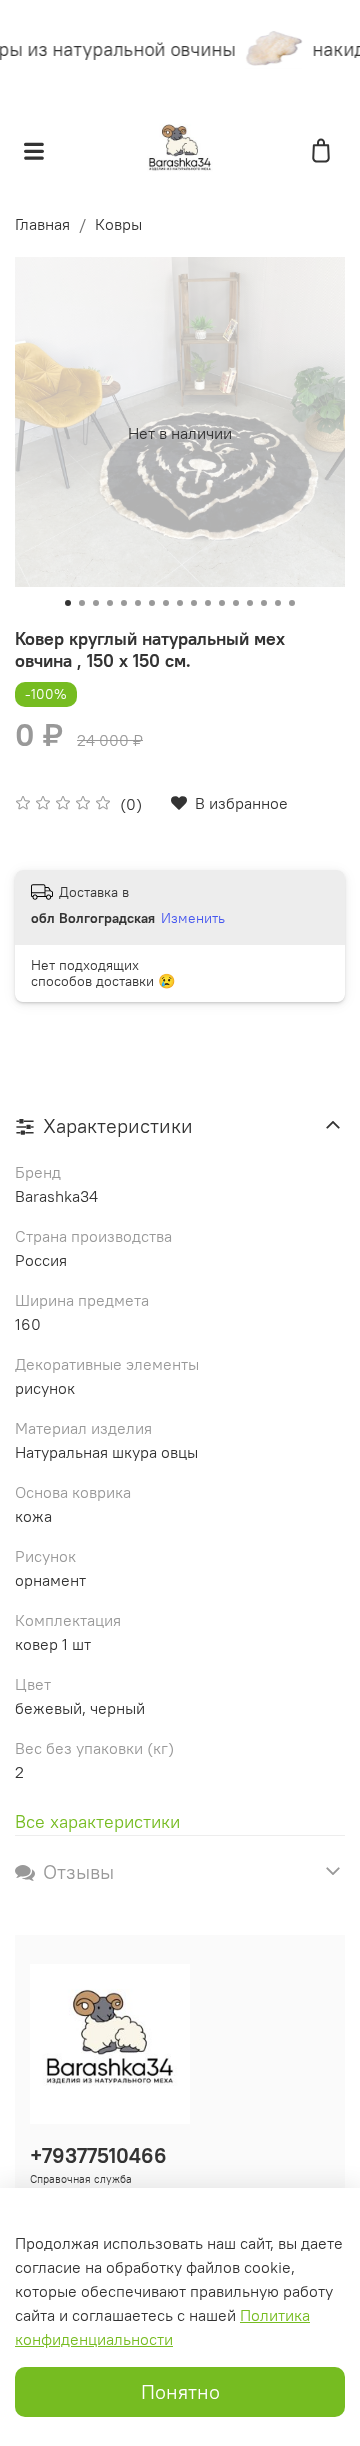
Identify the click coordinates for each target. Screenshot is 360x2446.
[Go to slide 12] (222, 603)
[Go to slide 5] (124, 603)
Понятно (180, 2391)
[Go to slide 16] (278, 603)
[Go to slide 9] (180, 603)
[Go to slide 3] (96, 603)
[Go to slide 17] (292, 603)
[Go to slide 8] (166, 603)
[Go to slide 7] (152, 603)
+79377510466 (98, 2155)
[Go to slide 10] (194, 603)
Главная (42, 224)
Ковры (118, 224)
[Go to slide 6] (138, 603)
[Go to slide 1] (68, 603)
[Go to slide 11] (208, 603)
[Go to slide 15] (264, 603)
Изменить (193, 918)
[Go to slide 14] (250, 603)
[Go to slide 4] (110, 603)
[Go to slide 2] (82, 603)
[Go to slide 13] (236, 603)
